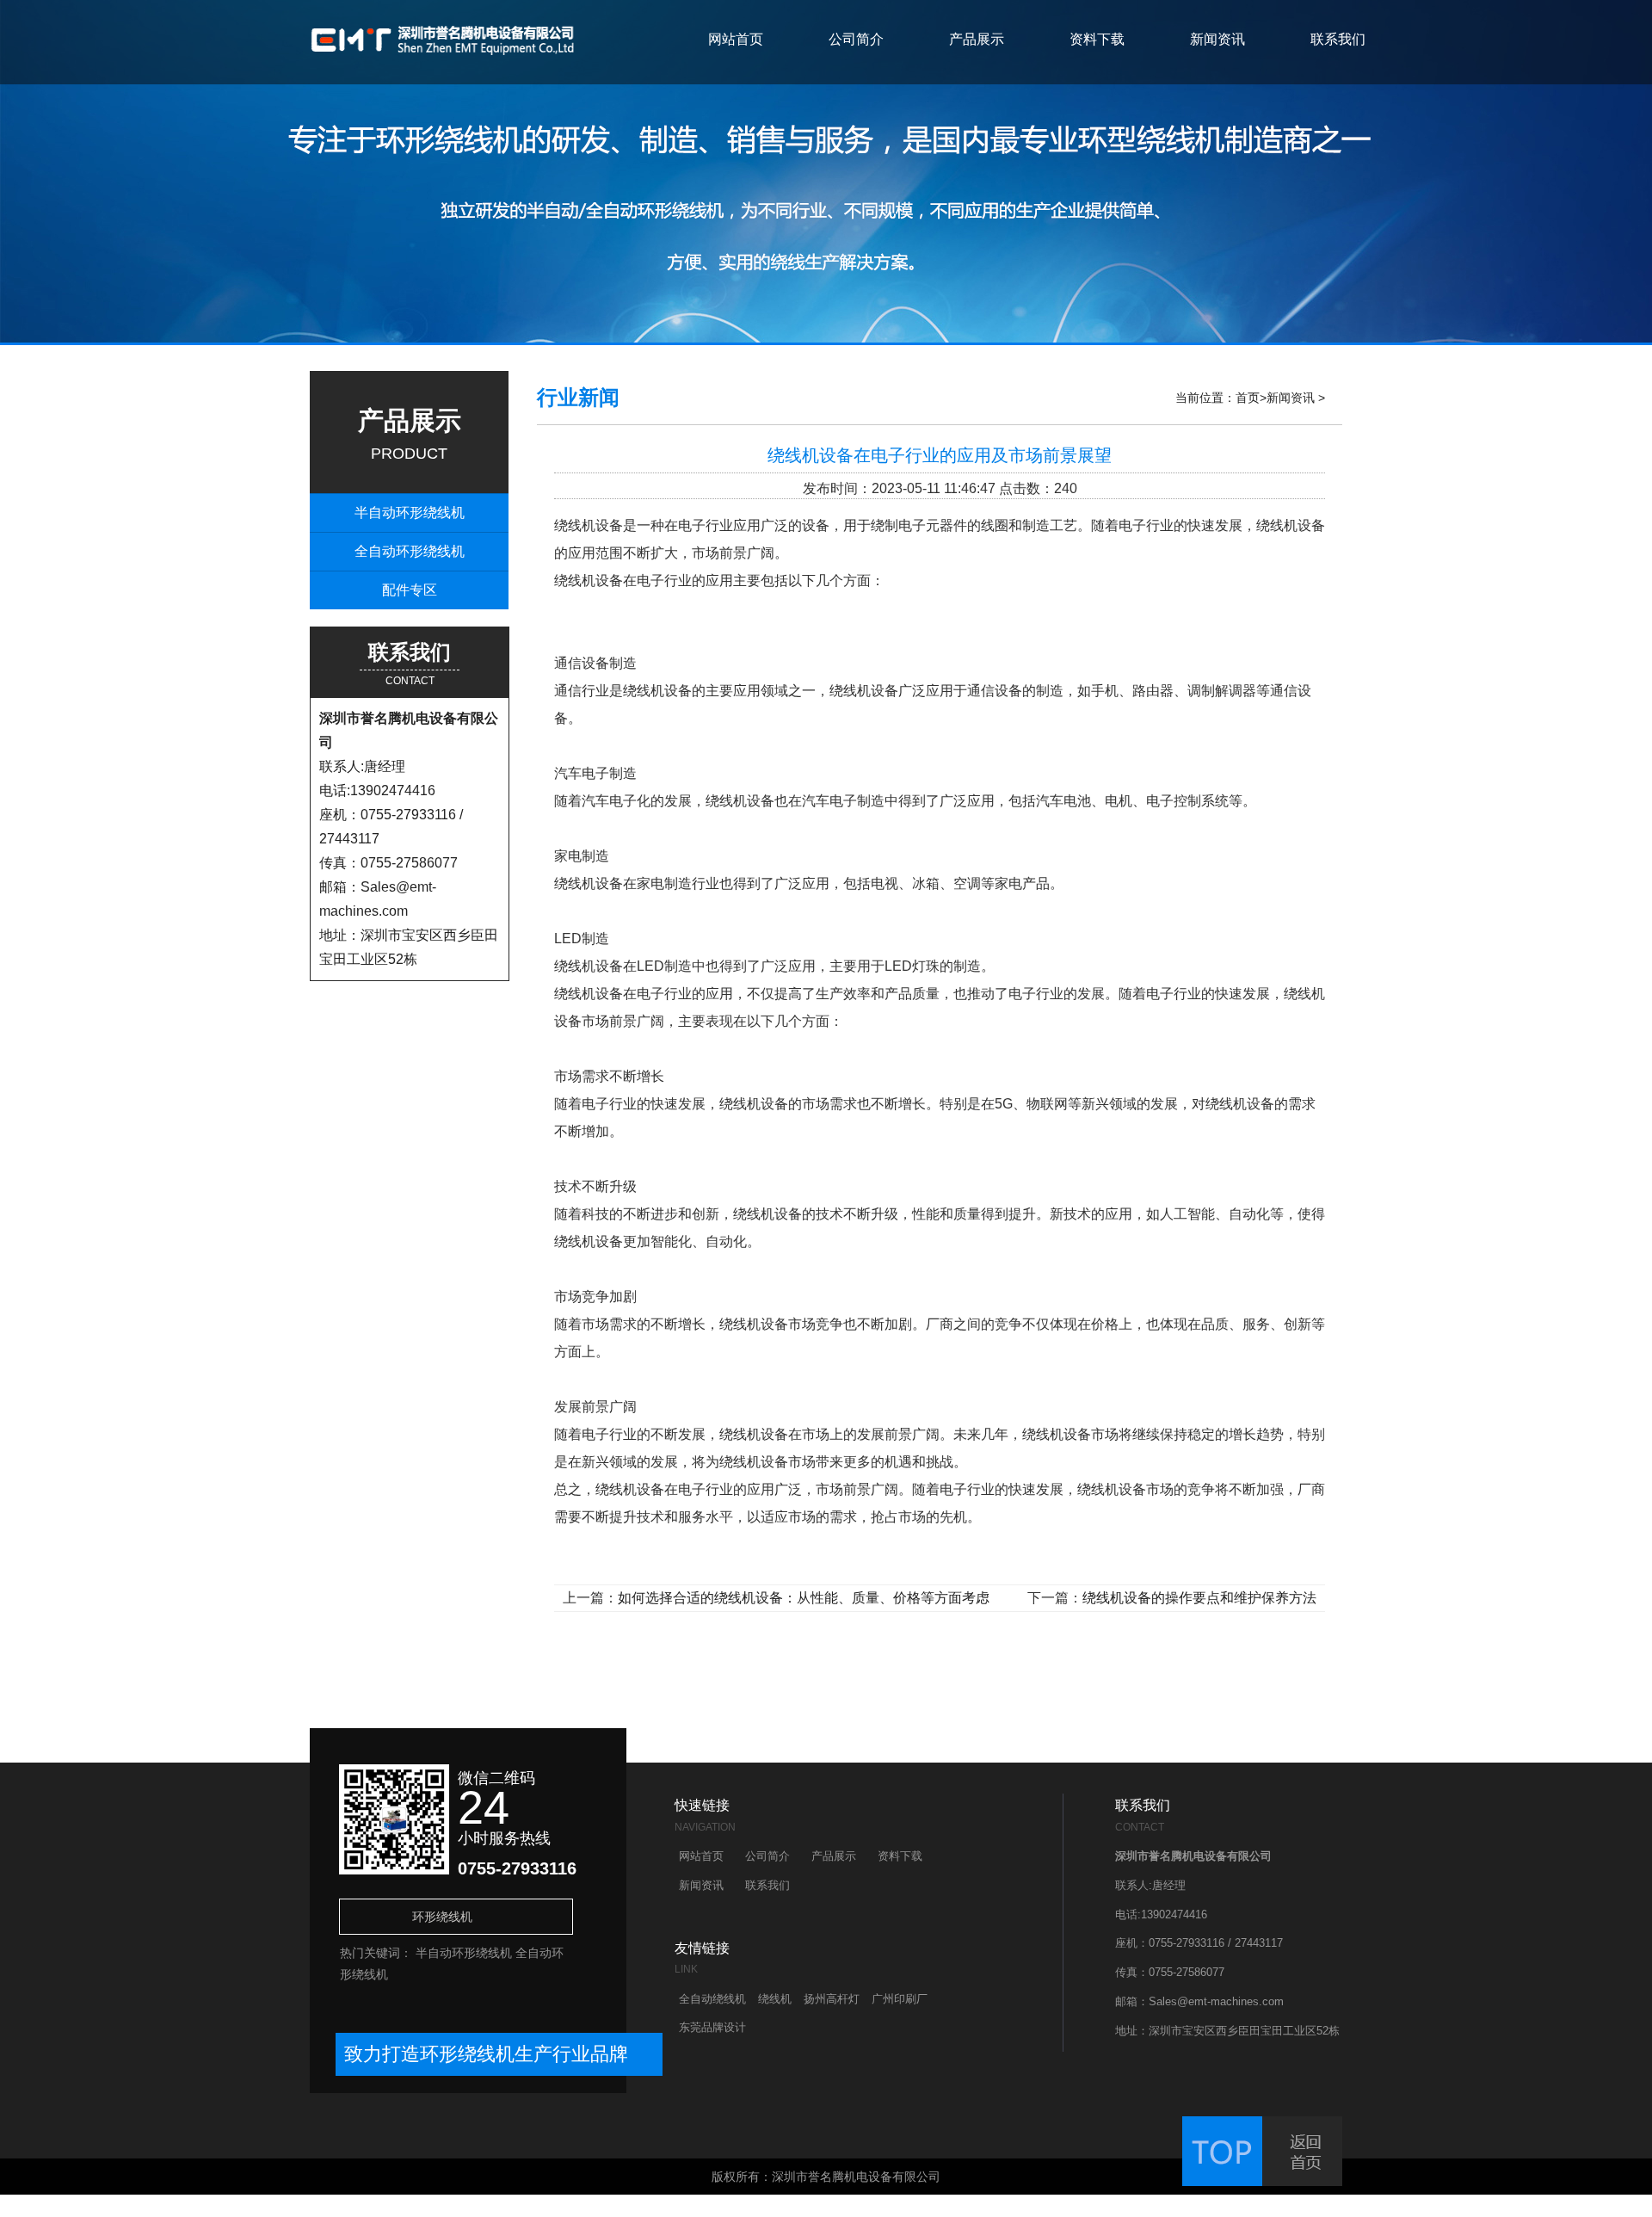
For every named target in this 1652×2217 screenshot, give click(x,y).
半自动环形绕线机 (410, 513)
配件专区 (410, 590)
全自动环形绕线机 (410, 551)
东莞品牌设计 (712, 2027)
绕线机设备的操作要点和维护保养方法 (1199, 1598)
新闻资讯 (1217, 39)
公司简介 (856, 39)
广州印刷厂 (900, 1999)
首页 (1248, 398)
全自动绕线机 (712, 1999)
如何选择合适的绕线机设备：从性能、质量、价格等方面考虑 (804, 1598)
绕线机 (775, 1999)
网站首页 (736, 39)
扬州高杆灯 (832, 1999)
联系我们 (1338, 39)
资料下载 (1097, 39)
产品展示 (977, 39)
